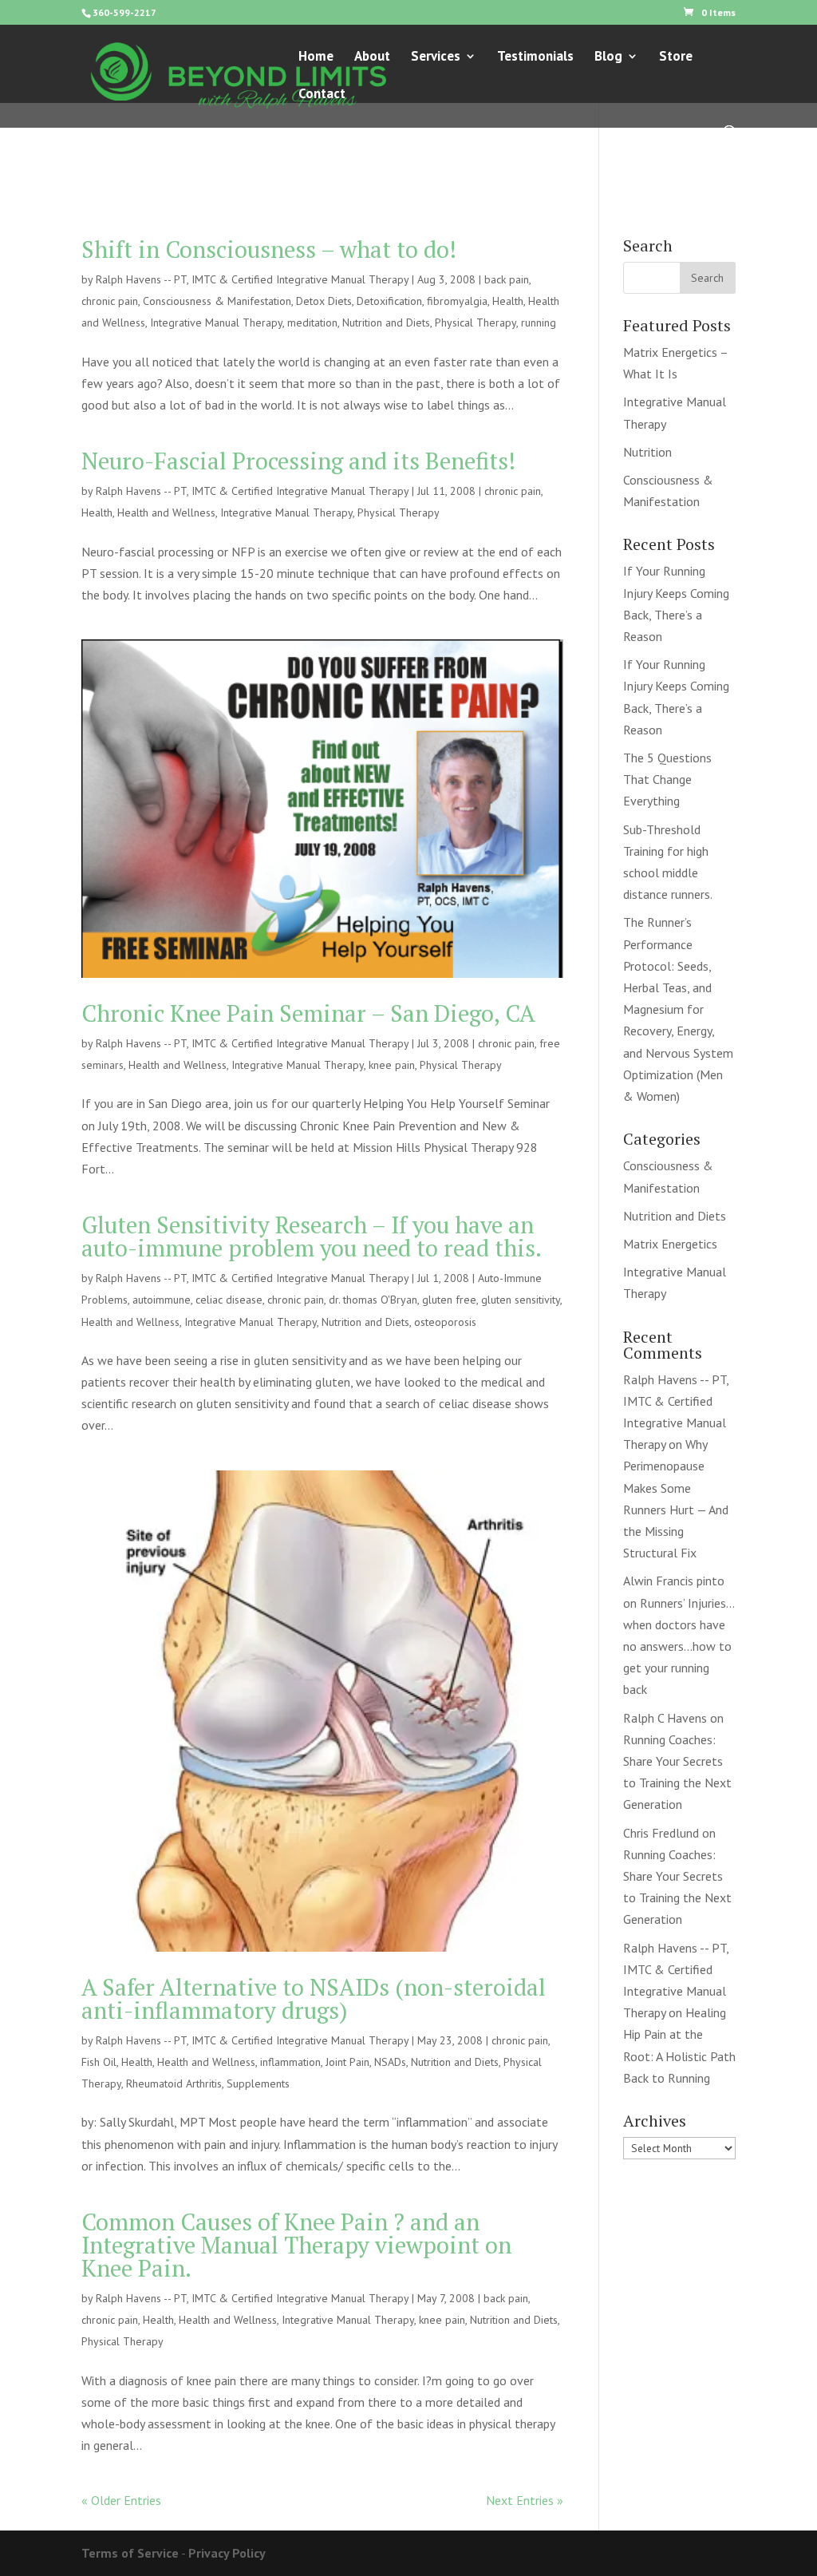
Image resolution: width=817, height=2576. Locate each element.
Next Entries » (525, 2500)
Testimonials (535, 57)
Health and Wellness (166, 512)
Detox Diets (324, 301)
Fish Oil (99, 2062)
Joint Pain (347, 2062)
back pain (507, 279)
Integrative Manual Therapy (216, 322)
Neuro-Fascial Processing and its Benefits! (298, 461)
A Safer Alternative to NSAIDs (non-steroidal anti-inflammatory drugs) (314, 1998)
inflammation (290, 2062)
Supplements (258, 2083)
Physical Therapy (476, 322)
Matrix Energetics (670, 1244)
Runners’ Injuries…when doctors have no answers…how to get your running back (679, 1646)
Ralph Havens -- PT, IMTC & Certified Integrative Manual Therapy (252, 279)
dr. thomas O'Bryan (373, 1300)
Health (508, 301)
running (539, 322)
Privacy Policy (227, 2553)
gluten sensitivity (521, 1300)
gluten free (449, 1300)
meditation (312, 322)
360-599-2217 (124, 12)
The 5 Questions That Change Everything (667, 779)
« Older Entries (121, 2500)
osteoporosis (445, 1322)
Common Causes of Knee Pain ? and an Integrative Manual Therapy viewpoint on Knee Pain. (296, 2245)
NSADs (390, 2062)
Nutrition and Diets (386, 322)
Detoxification (389, 301)
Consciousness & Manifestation (217, 301)
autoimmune (162, 1300)
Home (316, 57)
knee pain (392, 1065)
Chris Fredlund (661, 1833)
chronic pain (110, 301)
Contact (322, 95)
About (372, 57)
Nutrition (647, 452)
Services (436, 57)
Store (676, 57)
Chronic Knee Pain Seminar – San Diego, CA (308, 1013)
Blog (608, 57)
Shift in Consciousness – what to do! (269, 249)
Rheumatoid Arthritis (174, 2083)
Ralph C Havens (665, 1718)
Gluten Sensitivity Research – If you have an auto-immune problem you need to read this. (312, 1236)
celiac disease (229, 1300)
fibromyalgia (457, 301)
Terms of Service (130, 2553)
